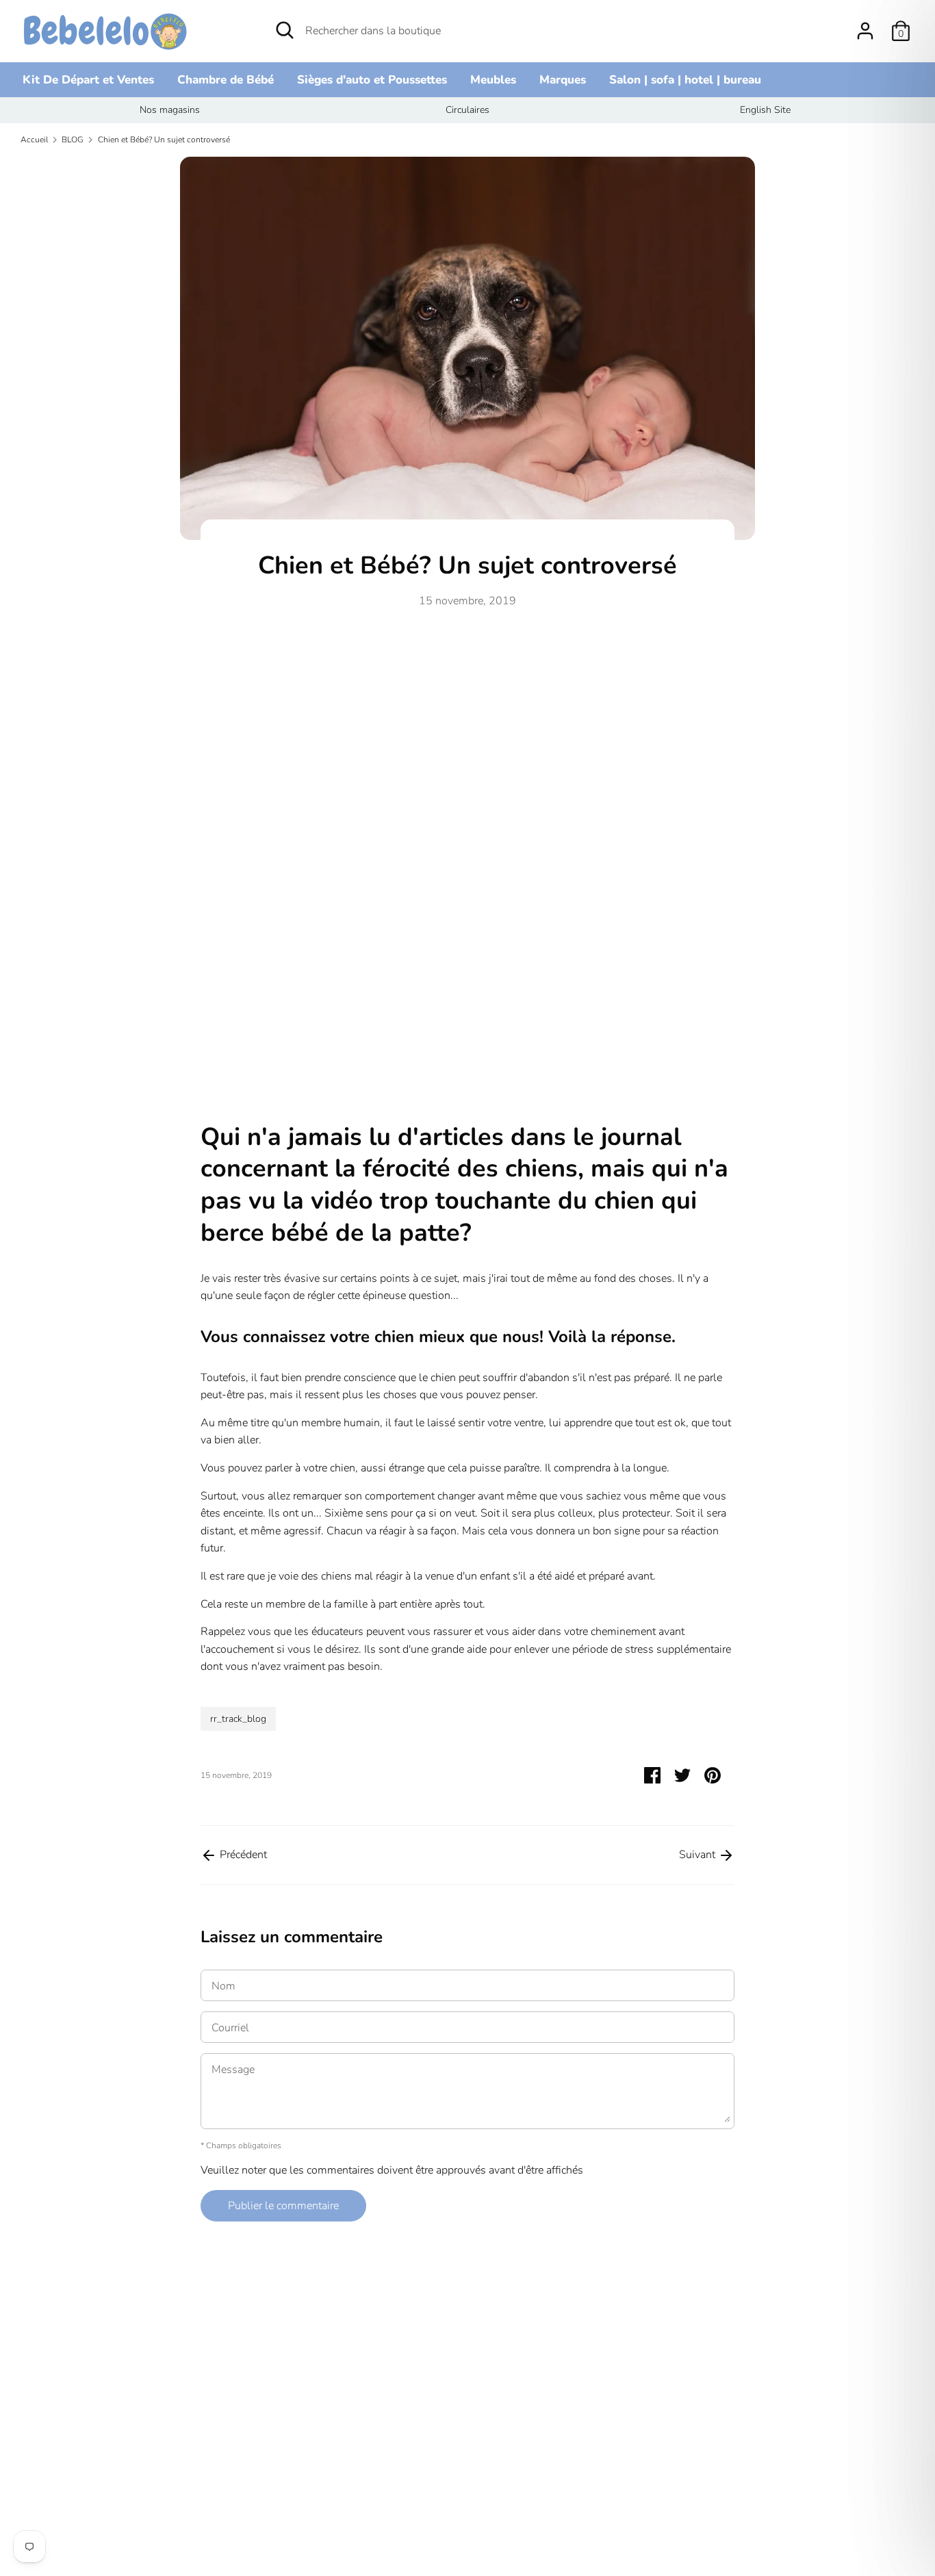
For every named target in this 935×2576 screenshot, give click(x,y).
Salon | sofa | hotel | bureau (685, 80)
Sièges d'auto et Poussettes (372, 80)
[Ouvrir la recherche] (285, 30)
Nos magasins (170, 110)
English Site (765, 110)
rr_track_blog (238, 1719)
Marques (563, 80)
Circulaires (467, 110)
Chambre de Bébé (226, 80)
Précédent (242, 1855)
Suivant (699, 1855)
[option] (169, 110)
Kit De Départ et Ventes (88, 80)
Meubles (493, 80)
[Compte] (865, 25)
